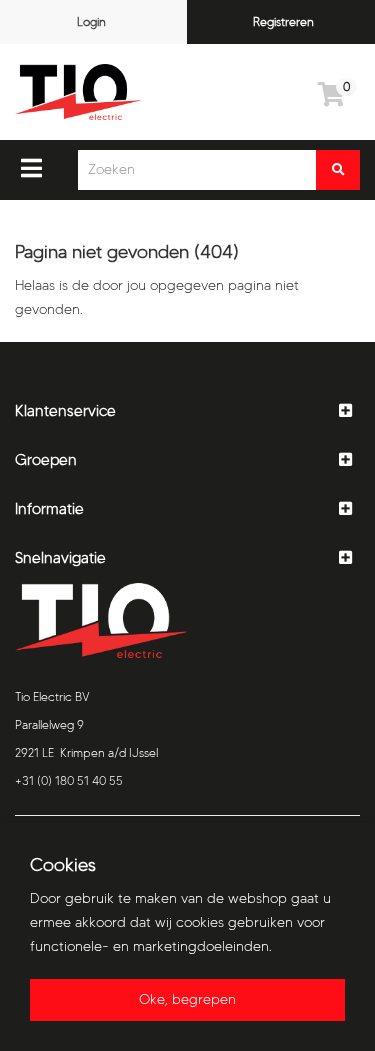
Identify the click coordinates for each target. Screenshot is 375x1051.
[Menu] (31, 168)
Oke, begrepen (187, 999)
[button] (187, 411)
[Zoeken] (338, 170)
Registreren (283, 21)
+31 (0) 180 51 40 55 (69, 780)
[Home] (78, 92)
